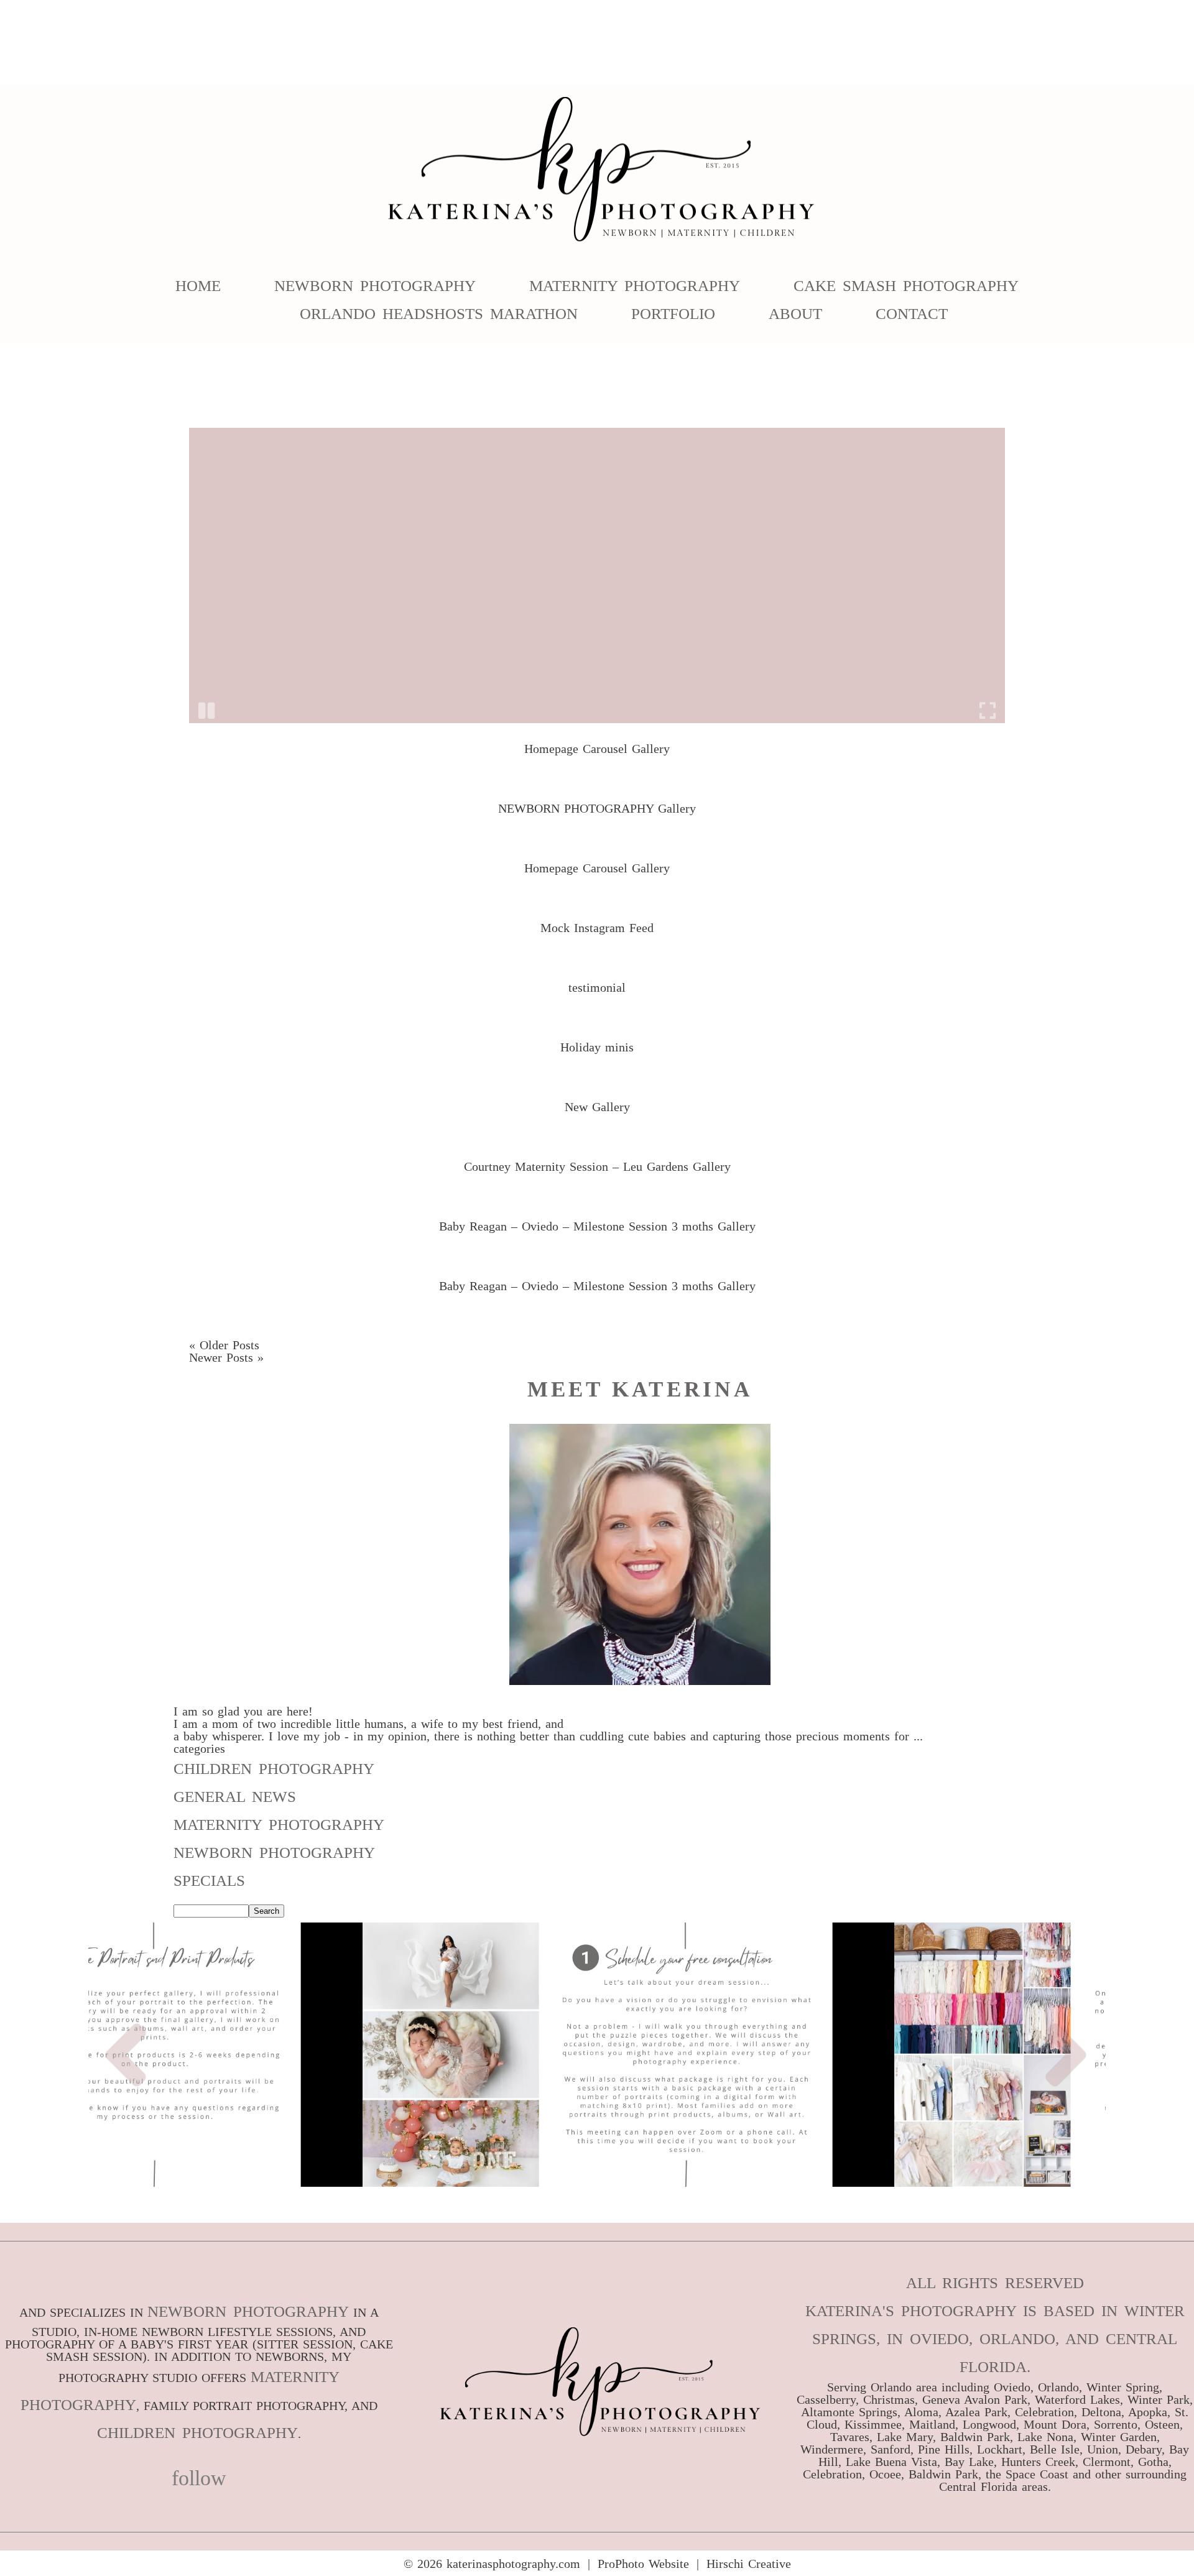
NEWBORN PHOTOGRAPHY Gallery (597, 808)
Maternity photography (279, 1825)
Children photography (274, 1769)
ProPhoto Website (643, 2564)
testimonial (597, 987)
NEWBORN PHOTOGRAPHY (248, 2311)
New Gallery (597, 1107)
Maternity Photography (635, 286)
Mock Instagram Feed (597, 928)
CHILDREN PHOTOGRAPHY (197, 2433)
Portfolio (673, 314)
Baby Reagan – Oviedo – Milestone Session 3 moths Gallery (597, 1226)
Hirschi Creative (749, 2564)
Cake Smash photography (906, 286)
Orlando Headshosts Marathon (439, 314)
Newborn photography (274, 1853)
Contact (912, 314)
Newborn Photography (375, 286)
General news (235, 1797)
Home (198, 286)
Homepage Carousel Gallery (597, 749)
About (795, 314)
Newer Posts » (226, 1357)
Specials (209, 1881)
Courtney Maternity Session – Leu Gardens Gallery (597, 1166)
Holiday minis (597, 1047)
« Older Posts (224, 1345)
